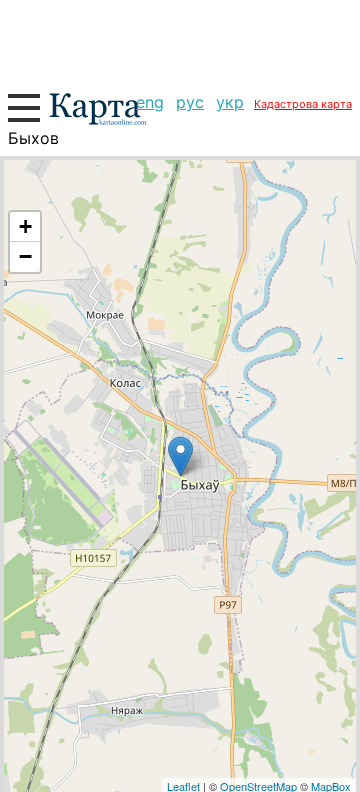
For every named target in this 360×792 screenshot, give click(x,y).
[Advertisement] (180, 40)
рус (190, 102)
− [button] (25, 256)
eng (150, 102)
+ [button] (25, 226)
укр (230, 102)
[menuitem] (150, 102)
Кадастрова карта (303, 104)
